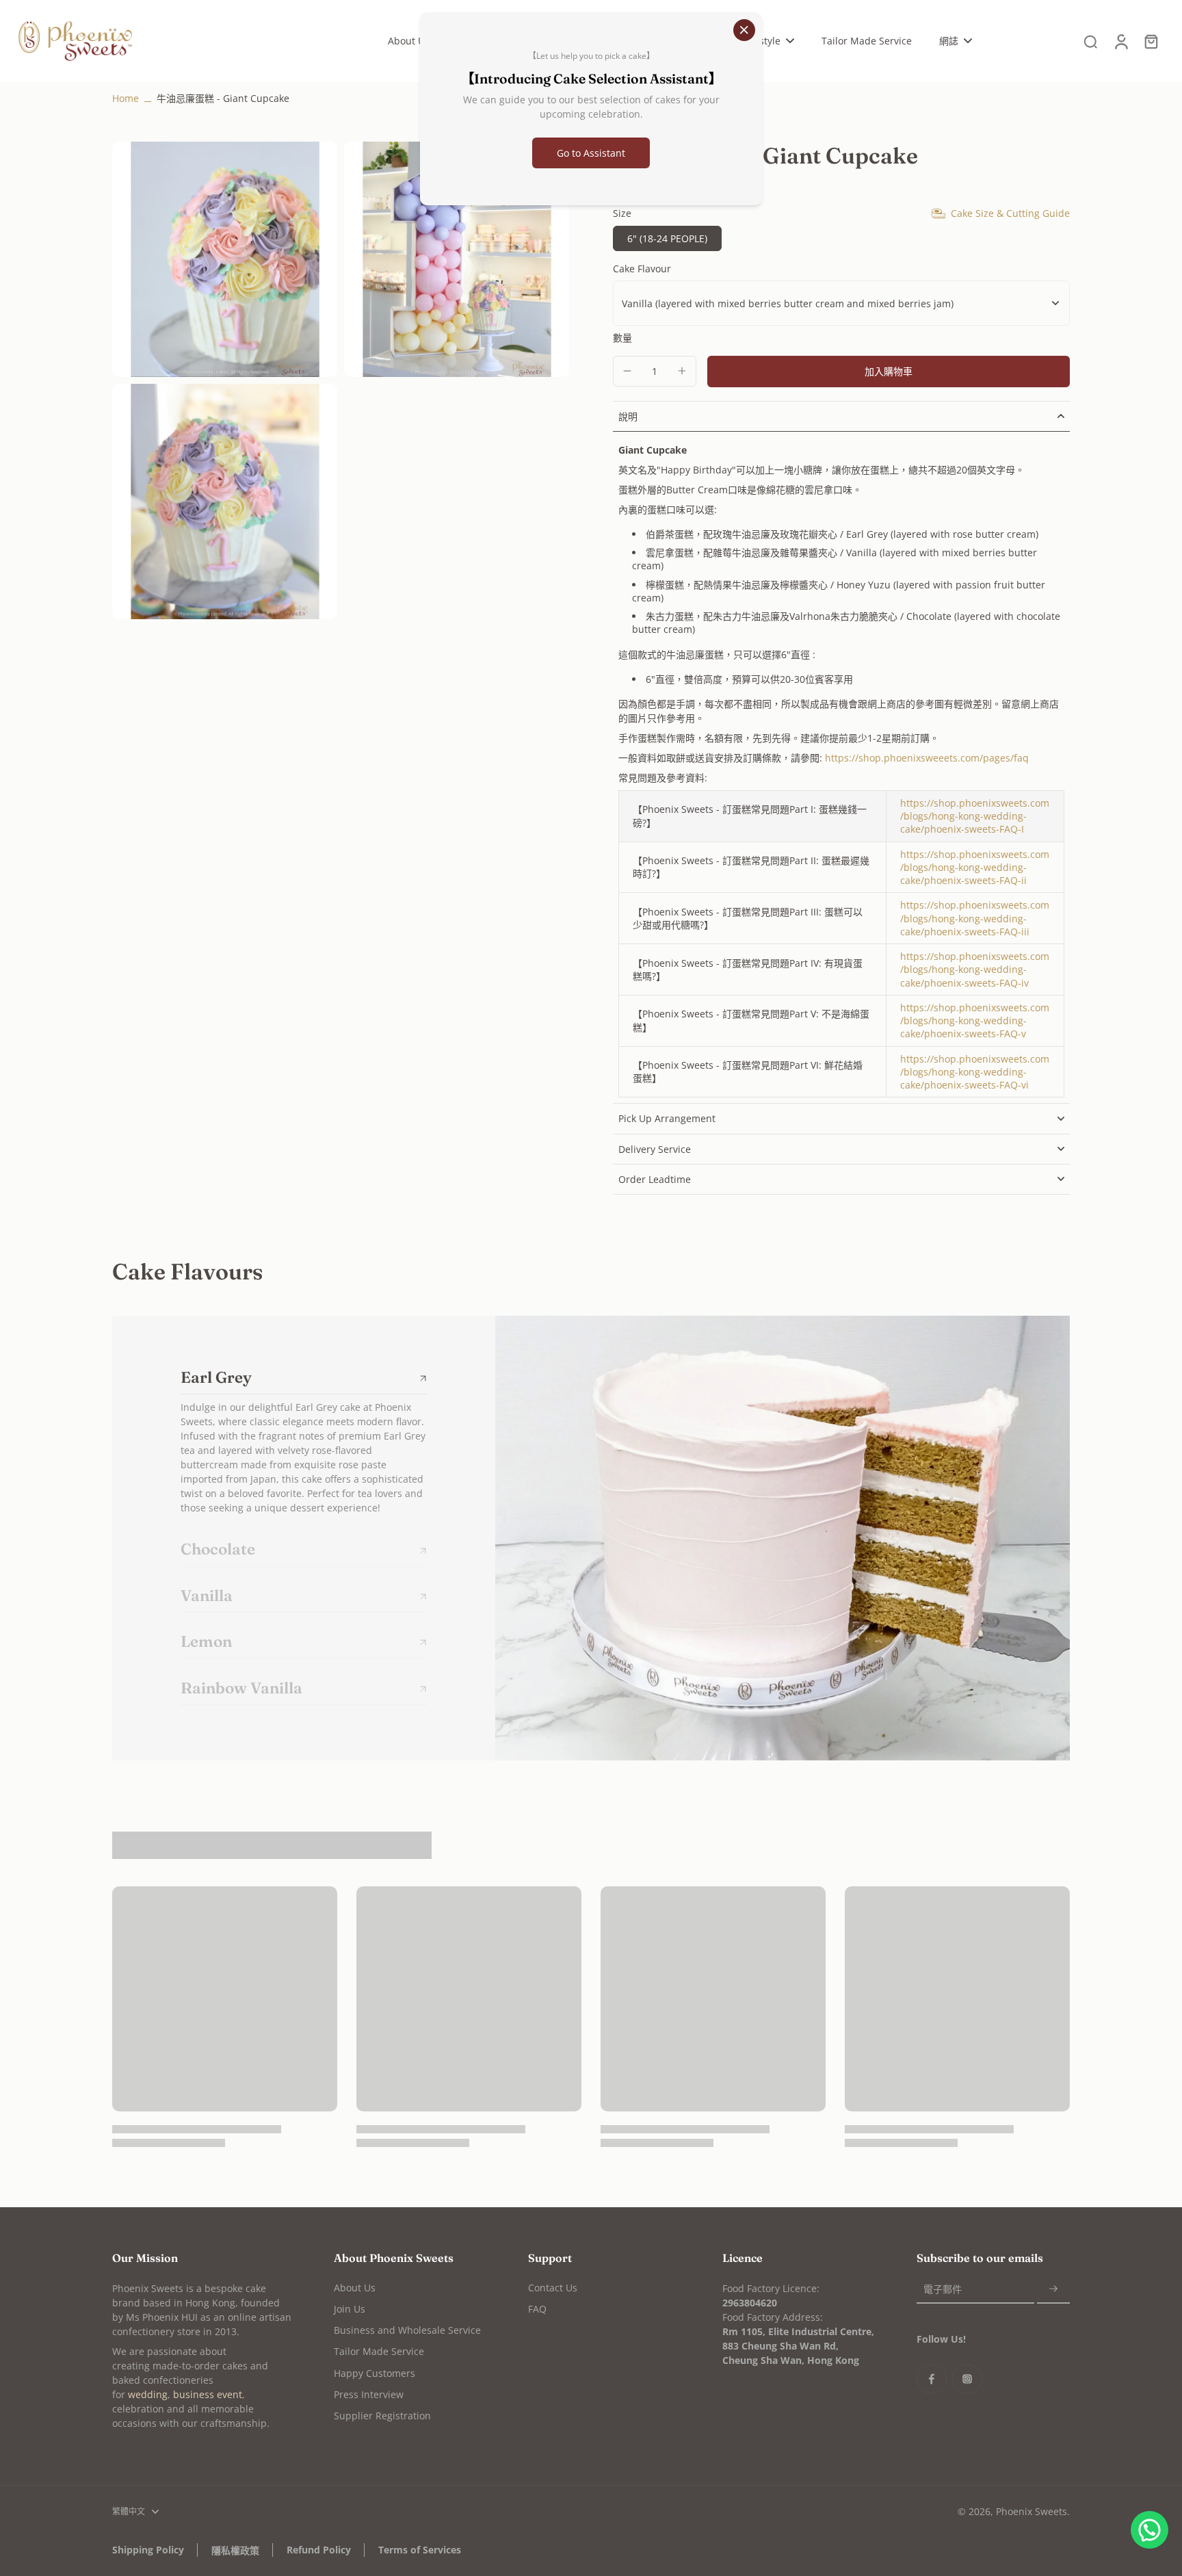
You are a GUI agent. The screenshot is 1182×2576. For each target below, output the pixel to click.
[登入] (1120, 41)
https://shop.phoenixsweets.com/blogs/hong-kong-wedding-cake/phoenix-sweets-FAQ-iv (975, 970)
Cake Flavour (642, 269)
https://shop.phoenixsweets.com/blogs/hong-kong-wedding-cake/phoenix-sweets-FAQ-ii (975, 868)
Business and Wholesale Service (407, 2330)
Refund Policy (319, 2550)
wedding (148, 2394)
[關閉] (744, 30)
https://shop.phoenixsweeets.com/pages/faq (927, 758)
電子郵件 (943, 2289)
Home (126, 98)
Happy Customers (375, 2373)
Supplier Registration (382, 2416)
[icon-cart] (1151, 41)
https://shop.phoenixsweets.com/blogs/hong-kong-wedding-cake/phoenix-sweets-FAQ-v (975, 1021)
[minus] (627, 371)
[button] (889, 372)
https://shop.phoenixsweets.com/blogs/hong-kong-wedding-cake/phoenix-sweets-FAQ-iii (975, 918)
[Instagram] (967, 2379)
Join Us (350, 2309)
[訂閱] (1053, 2290)
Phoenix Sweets (1032, 2511)
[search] (1090, 41)
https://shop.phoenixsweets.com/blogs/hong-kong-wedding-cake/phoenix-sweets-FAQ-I (975, 816)
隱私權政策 (235, 2550)
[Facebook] (932, 2379)
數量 (622, 338)
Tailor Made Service (379, 2351)
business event (208, 2394)
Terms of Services (420, 2550)
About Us (355, 2288)
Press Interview (369, 2394)
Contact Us (553, 2288)
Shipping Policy (148, 2550)
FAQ (537, 2309)
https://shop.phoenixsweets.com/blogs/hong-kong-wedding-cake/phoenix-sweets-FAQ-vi (975, 1072)
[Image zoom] (225, 259)
